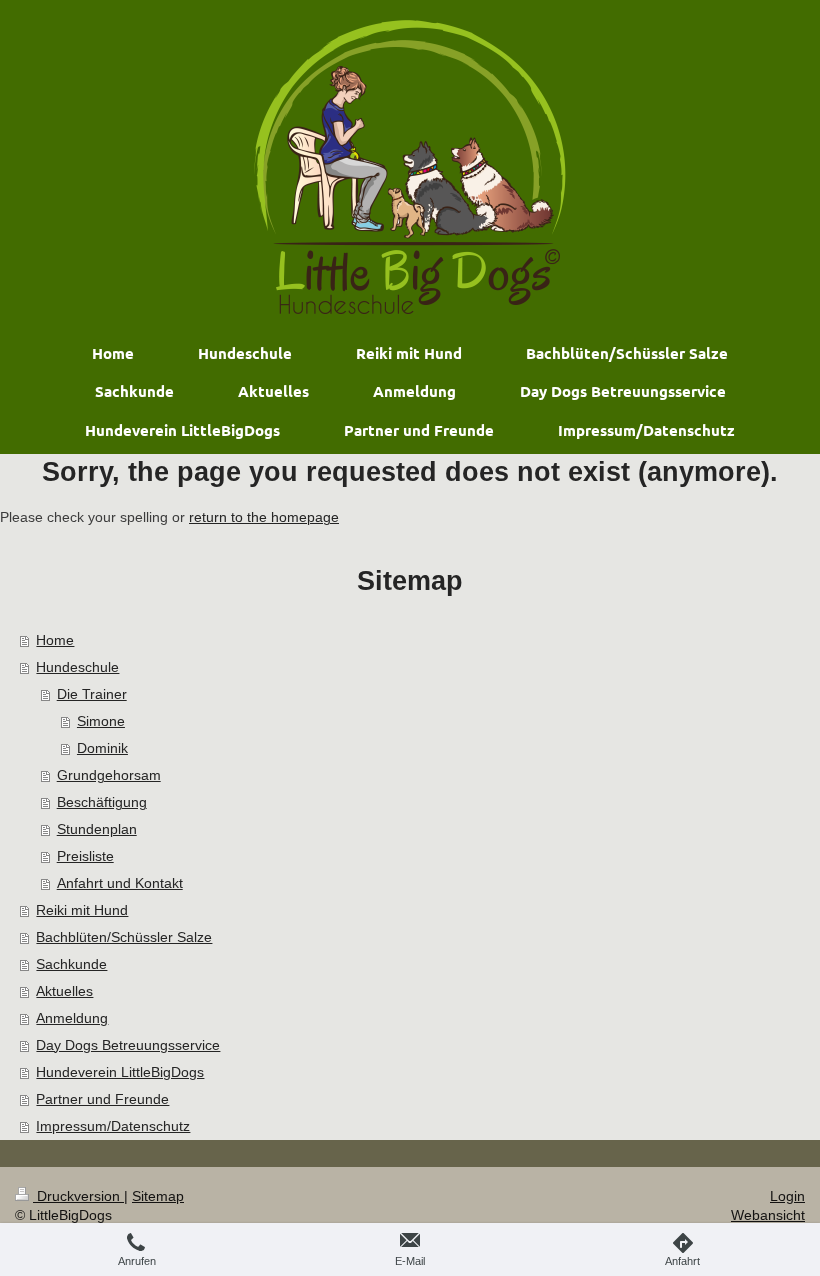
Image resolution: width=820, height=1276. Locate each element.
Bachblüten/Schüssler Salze (124, 937)
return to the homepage (264, 517)
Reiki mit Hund (82, 910)
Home (55, 640)
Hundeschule (77, 667)
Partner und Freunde (102, 1099)
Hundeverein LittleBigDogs (120, 1072)
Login (787, 1196)
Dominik (102, 748)
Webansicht (768, 1215)
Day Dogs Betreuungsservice (128, 1045)
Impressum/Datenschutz (113, 1126)
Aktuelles (64, 991)
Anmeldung (72, 1018)
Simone (101, 721)
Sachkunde (71, 964)
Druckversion (78, 1196)
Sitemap (158, 1196)
